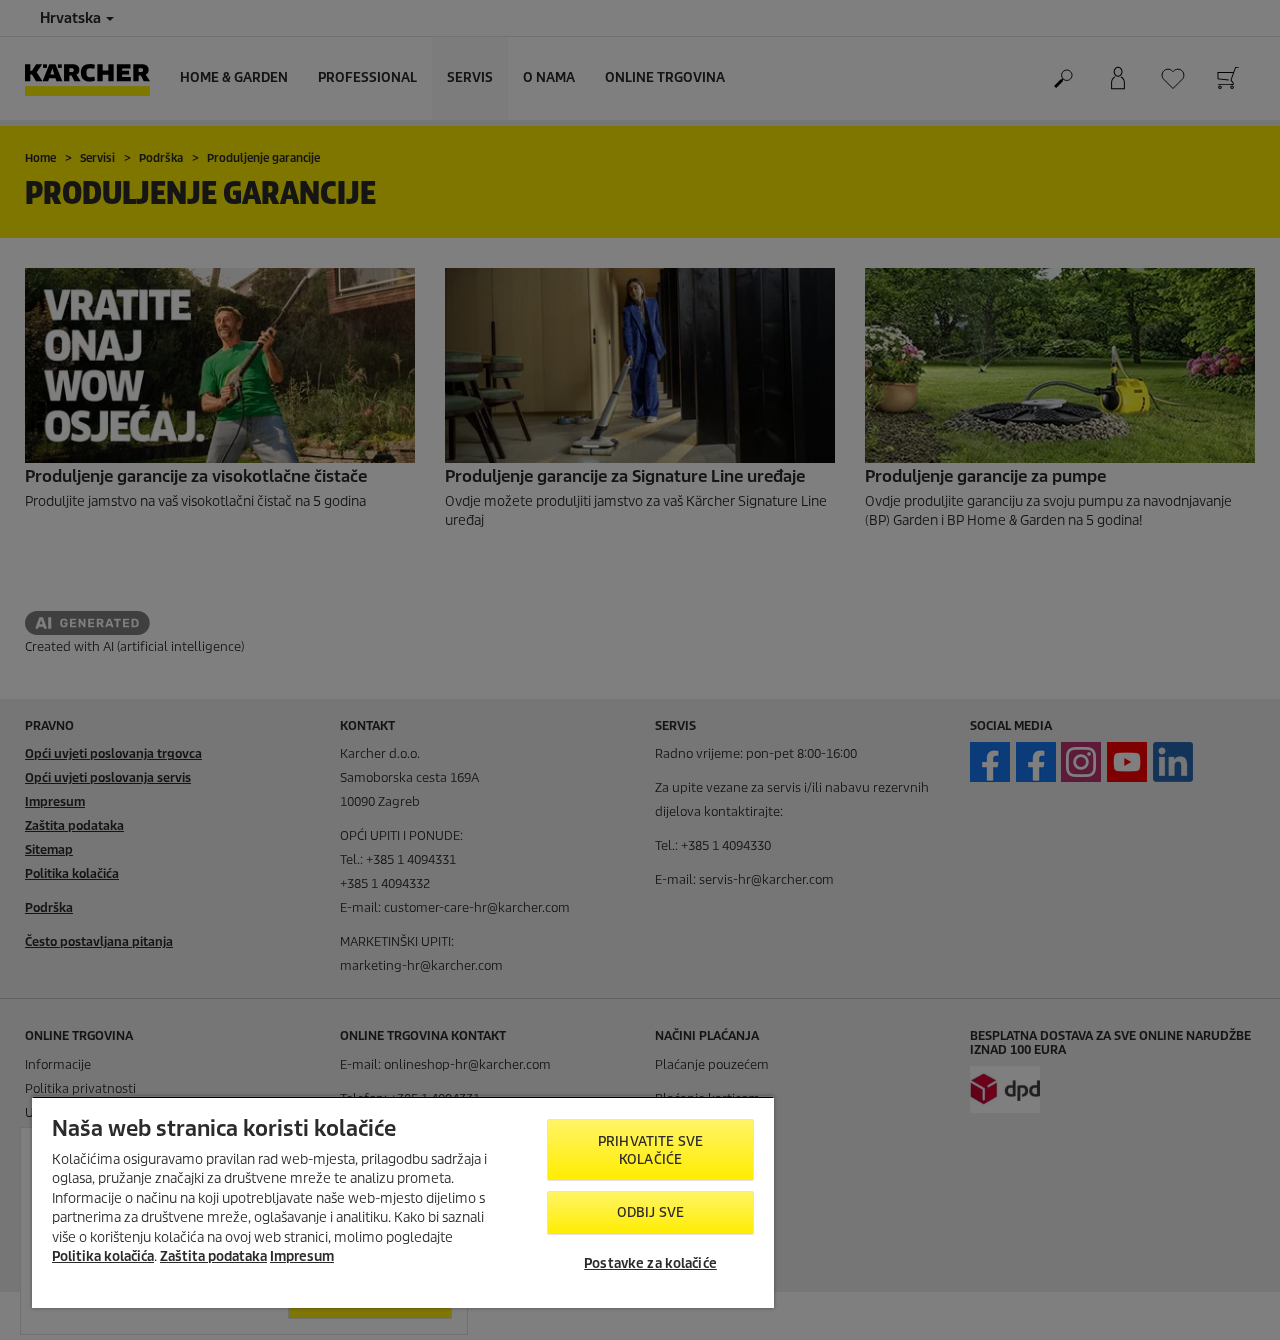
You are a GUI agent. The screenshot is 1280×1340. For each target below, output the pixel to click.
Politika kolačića (103, 1256)
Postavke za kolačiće (650, 1263)
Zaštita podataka (213, 1256)
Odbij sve (650, 1212)
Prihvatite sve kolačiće (650, 1150)
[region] (403, 1202)
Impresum (302, 1256)
